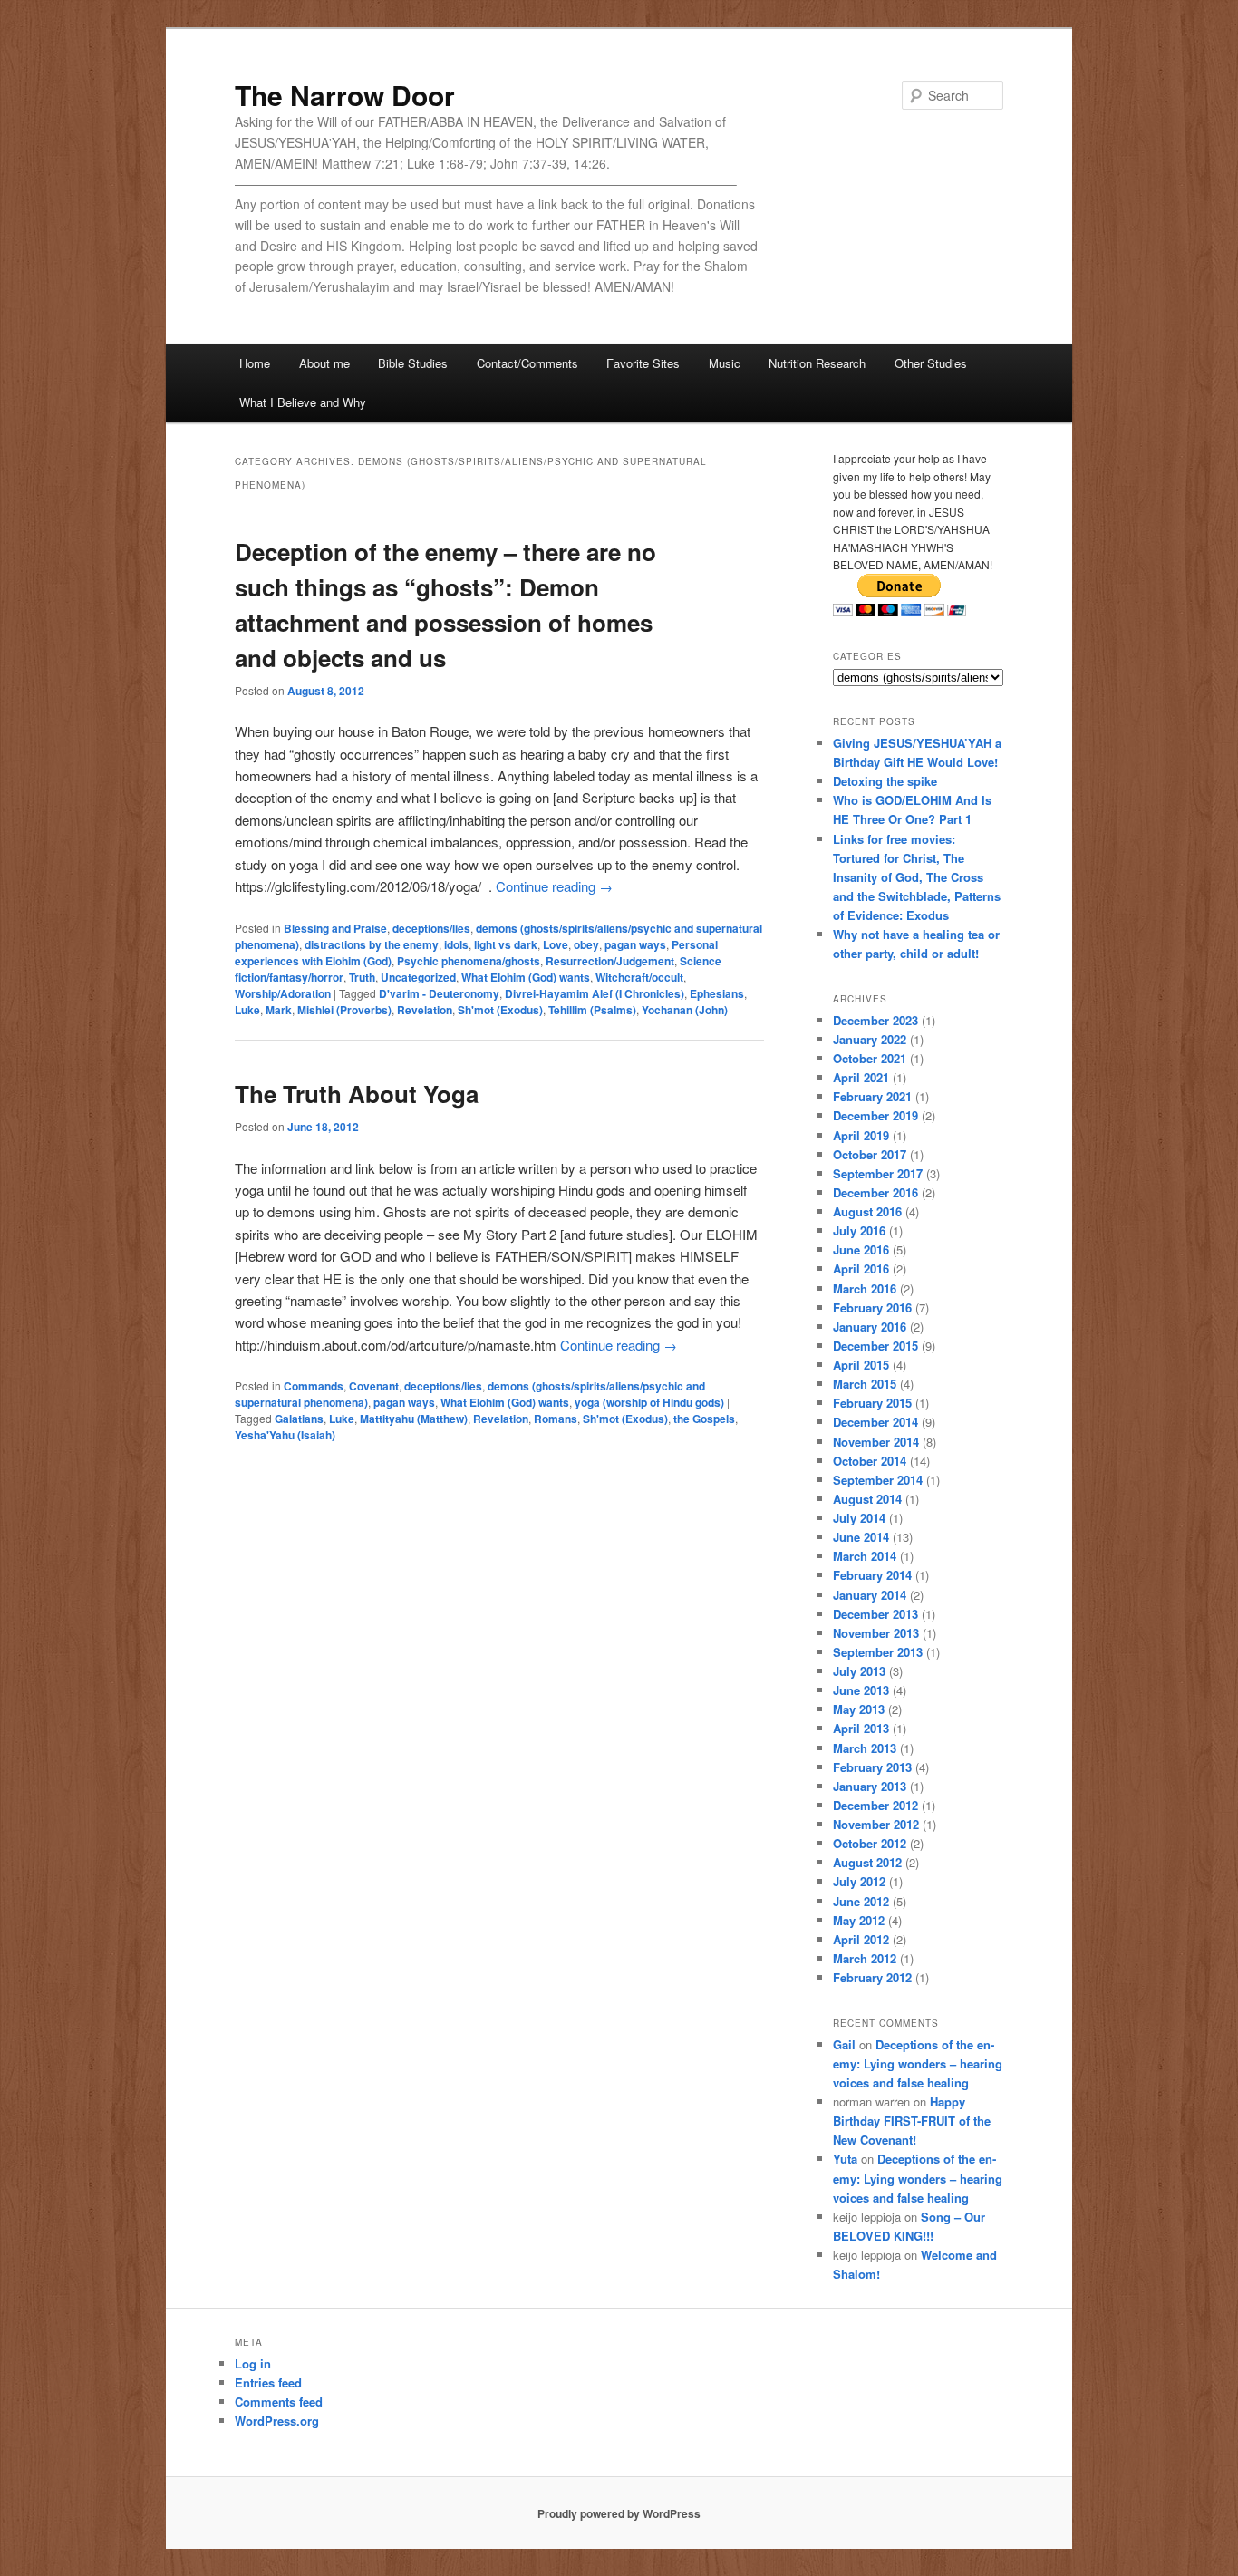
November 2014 (876, 1442)
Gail (844, 2044)
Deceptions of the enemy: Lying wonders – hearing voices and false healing (918, 2063)
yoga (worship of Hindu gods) (649, 1402)
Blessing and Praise (335, 928)
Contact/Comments (527, 363)
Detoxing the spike (885, 781)
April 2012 (861, 1939)
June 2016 (861, 1249)
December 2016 (875, 1192)
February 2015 (872, 1403)
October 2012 (870, 1843)
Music (725, 363)
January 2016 (870, 1327)
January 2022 (870, 1039)
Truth (362, 977)
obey (586, 944)
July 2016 (859, 1230)
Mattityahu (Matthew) (414, 1419)
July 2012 (859, 1881)
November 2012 (876, 1824)
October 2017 (870, 1154)
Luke (247, 1010)
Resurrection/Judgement (610, 961)
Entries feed (268, 2382)
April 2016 (861, 1269)
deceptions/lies (431, 928)
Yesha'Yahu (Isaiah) (285, 1435)
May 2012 (859, 1920)
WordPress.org (277, 2421)
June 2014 (861, 1537)
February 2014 (872, 1575)
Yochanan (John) (685, 1010)
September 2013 (878, 1652)
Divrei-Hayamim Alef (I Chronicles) (595, 993)
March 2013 (865, 1748)
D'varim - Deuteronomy (439, 993)
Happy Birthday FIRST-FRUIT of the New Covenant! (912, 2121)
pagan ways (635, 944)
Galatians (299, 1419)
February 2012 (872, 1977)
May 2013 (859, 1709)
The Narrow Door (345, 95)
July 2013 (859, 1671)
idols (456, 944)
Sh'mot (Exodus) (500, 1010)
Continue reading (554, 886)
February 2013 (872, 1767)
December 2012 (875, 1805)
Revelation (425, 1010)
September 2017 (878, 1173)
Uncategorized (418, 977)
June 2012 (861, 1901)
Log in (253, 2363)
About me (324, 363)
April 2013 (861, 1728)
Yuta (845, 2159)
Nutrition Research (817, 363)
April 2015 (861, 1365)
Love (556, 944)
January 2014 (870, 1595)
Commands (314, 1386)
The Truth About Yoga (357, 1094)
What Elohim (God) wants (526, 977)
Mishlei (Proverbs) (344, 1010)
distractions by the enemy (372, 944)
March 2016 (865, 1288)
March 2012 (865, 1958)
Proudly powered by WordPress (619, 2513)
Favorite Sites (643, 363)
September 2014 (878, 1480)
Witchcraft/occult (639, 977)
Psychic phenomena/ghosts (469, 961)
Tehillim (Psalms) (592, 1010)
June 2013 (861, 1690)
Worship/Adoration (283, 993)
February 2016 (872, 1307)
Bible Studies (413, 363)
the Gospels (704, 1419)
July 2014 (859, 1518)
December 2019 (875, 1115)
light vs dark (506, 944)
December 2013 (875, 1614)
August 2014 (867, 1499)
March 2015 (865, 1384)
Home (255, 363)
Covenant (374, 1386)
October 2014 (870, 1461)
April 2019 (861, 1135)
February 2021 (872, 1096)
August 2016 (867, 1211)
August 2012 (867, 1862)
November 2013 (876, 1633)
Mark (279, 1010)
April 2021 (861, 1077)
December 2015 (875, 1346)
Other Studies (931, 363)
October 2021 (870, 1058)
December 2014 (875, 1422)
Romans (556, 1419)
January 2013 (870, 1786)
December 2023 (875, 1020)
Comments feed (279, 2402)
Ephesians (717, 993)
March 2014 (865, 1556)
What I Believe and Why (303, 402)
